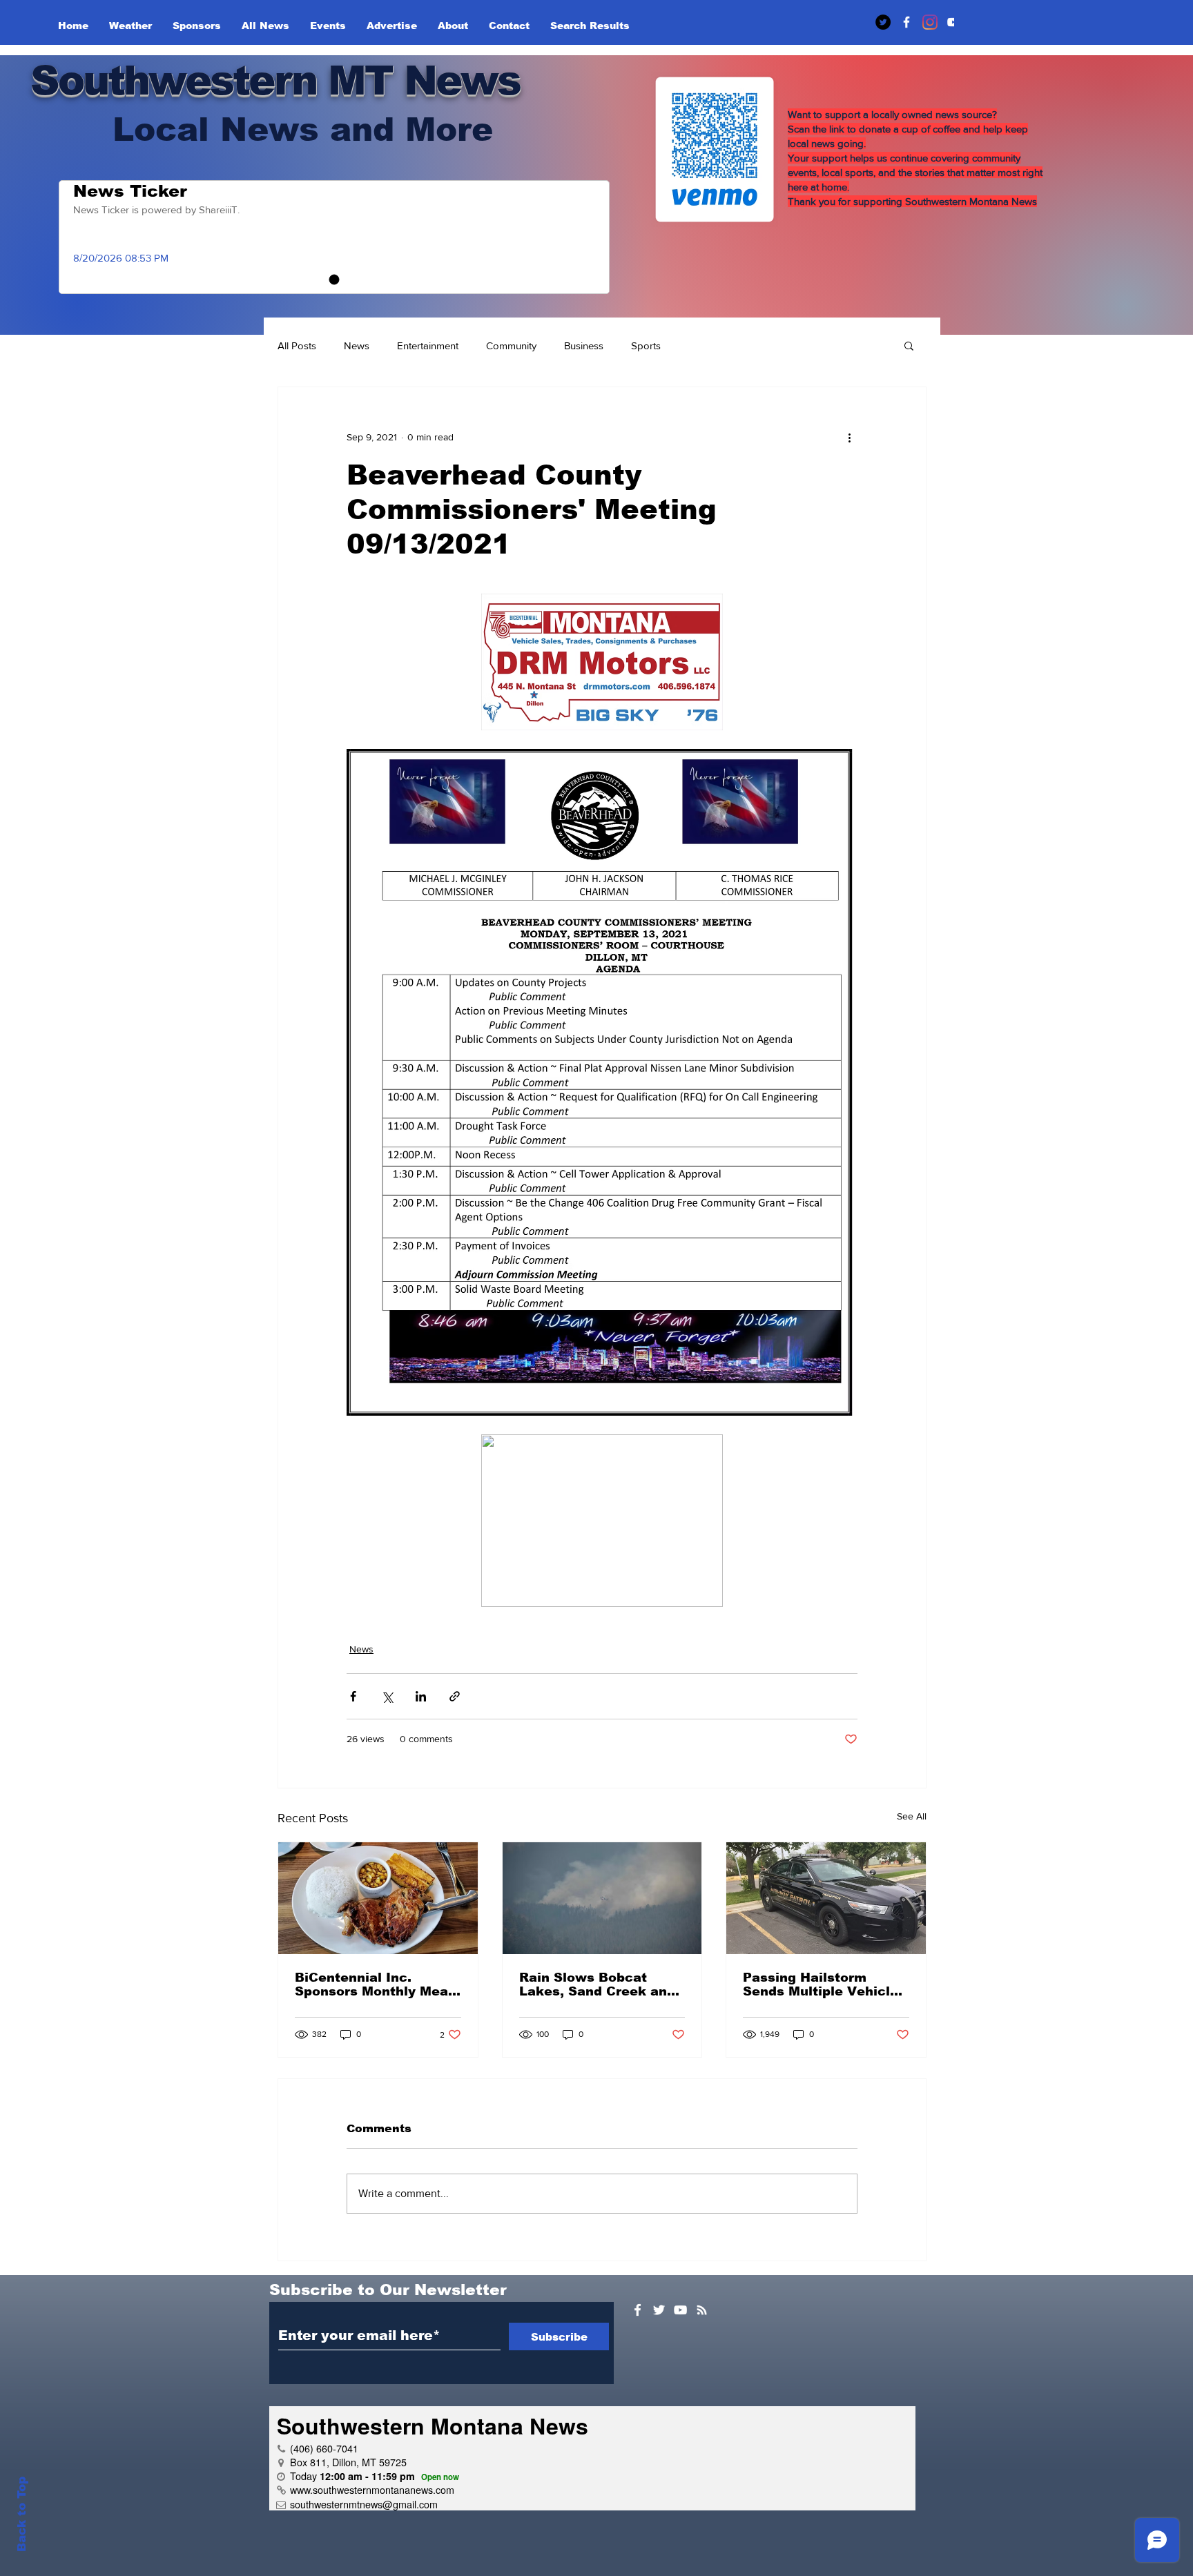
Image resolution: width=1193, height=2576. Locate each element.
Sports (646, 345)
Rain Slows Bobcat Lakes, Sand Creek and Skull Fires (597, 1984)
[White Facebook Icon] (638, 2310)
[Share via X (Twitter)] (387, 1696)
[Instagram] (930, 22)
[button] (909, 345)
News (357, 345)
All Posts (297, 345)
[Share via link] (455, 1696)
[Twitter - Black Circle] (883, 22)
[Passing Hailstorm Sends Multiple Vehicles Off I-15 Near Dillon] (826, 1898)
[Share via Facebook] (353, 1696)
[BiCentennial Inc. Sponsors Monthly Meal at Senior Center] (378, 1898)
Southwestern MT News (275, 80)
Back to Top (22, 2514)
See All (912, 1816)
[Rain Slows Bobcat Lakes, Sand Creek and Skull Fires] (602, 1898)
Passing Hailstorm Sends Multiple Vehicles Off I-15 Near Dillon (824, 1984)
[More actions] (849, 437)
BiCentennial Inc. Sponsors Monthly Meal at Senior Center (374, 1984)
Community (511, 345)
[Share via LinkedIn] (421, 1696)
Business (584, 345)
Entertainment (428, 345)
